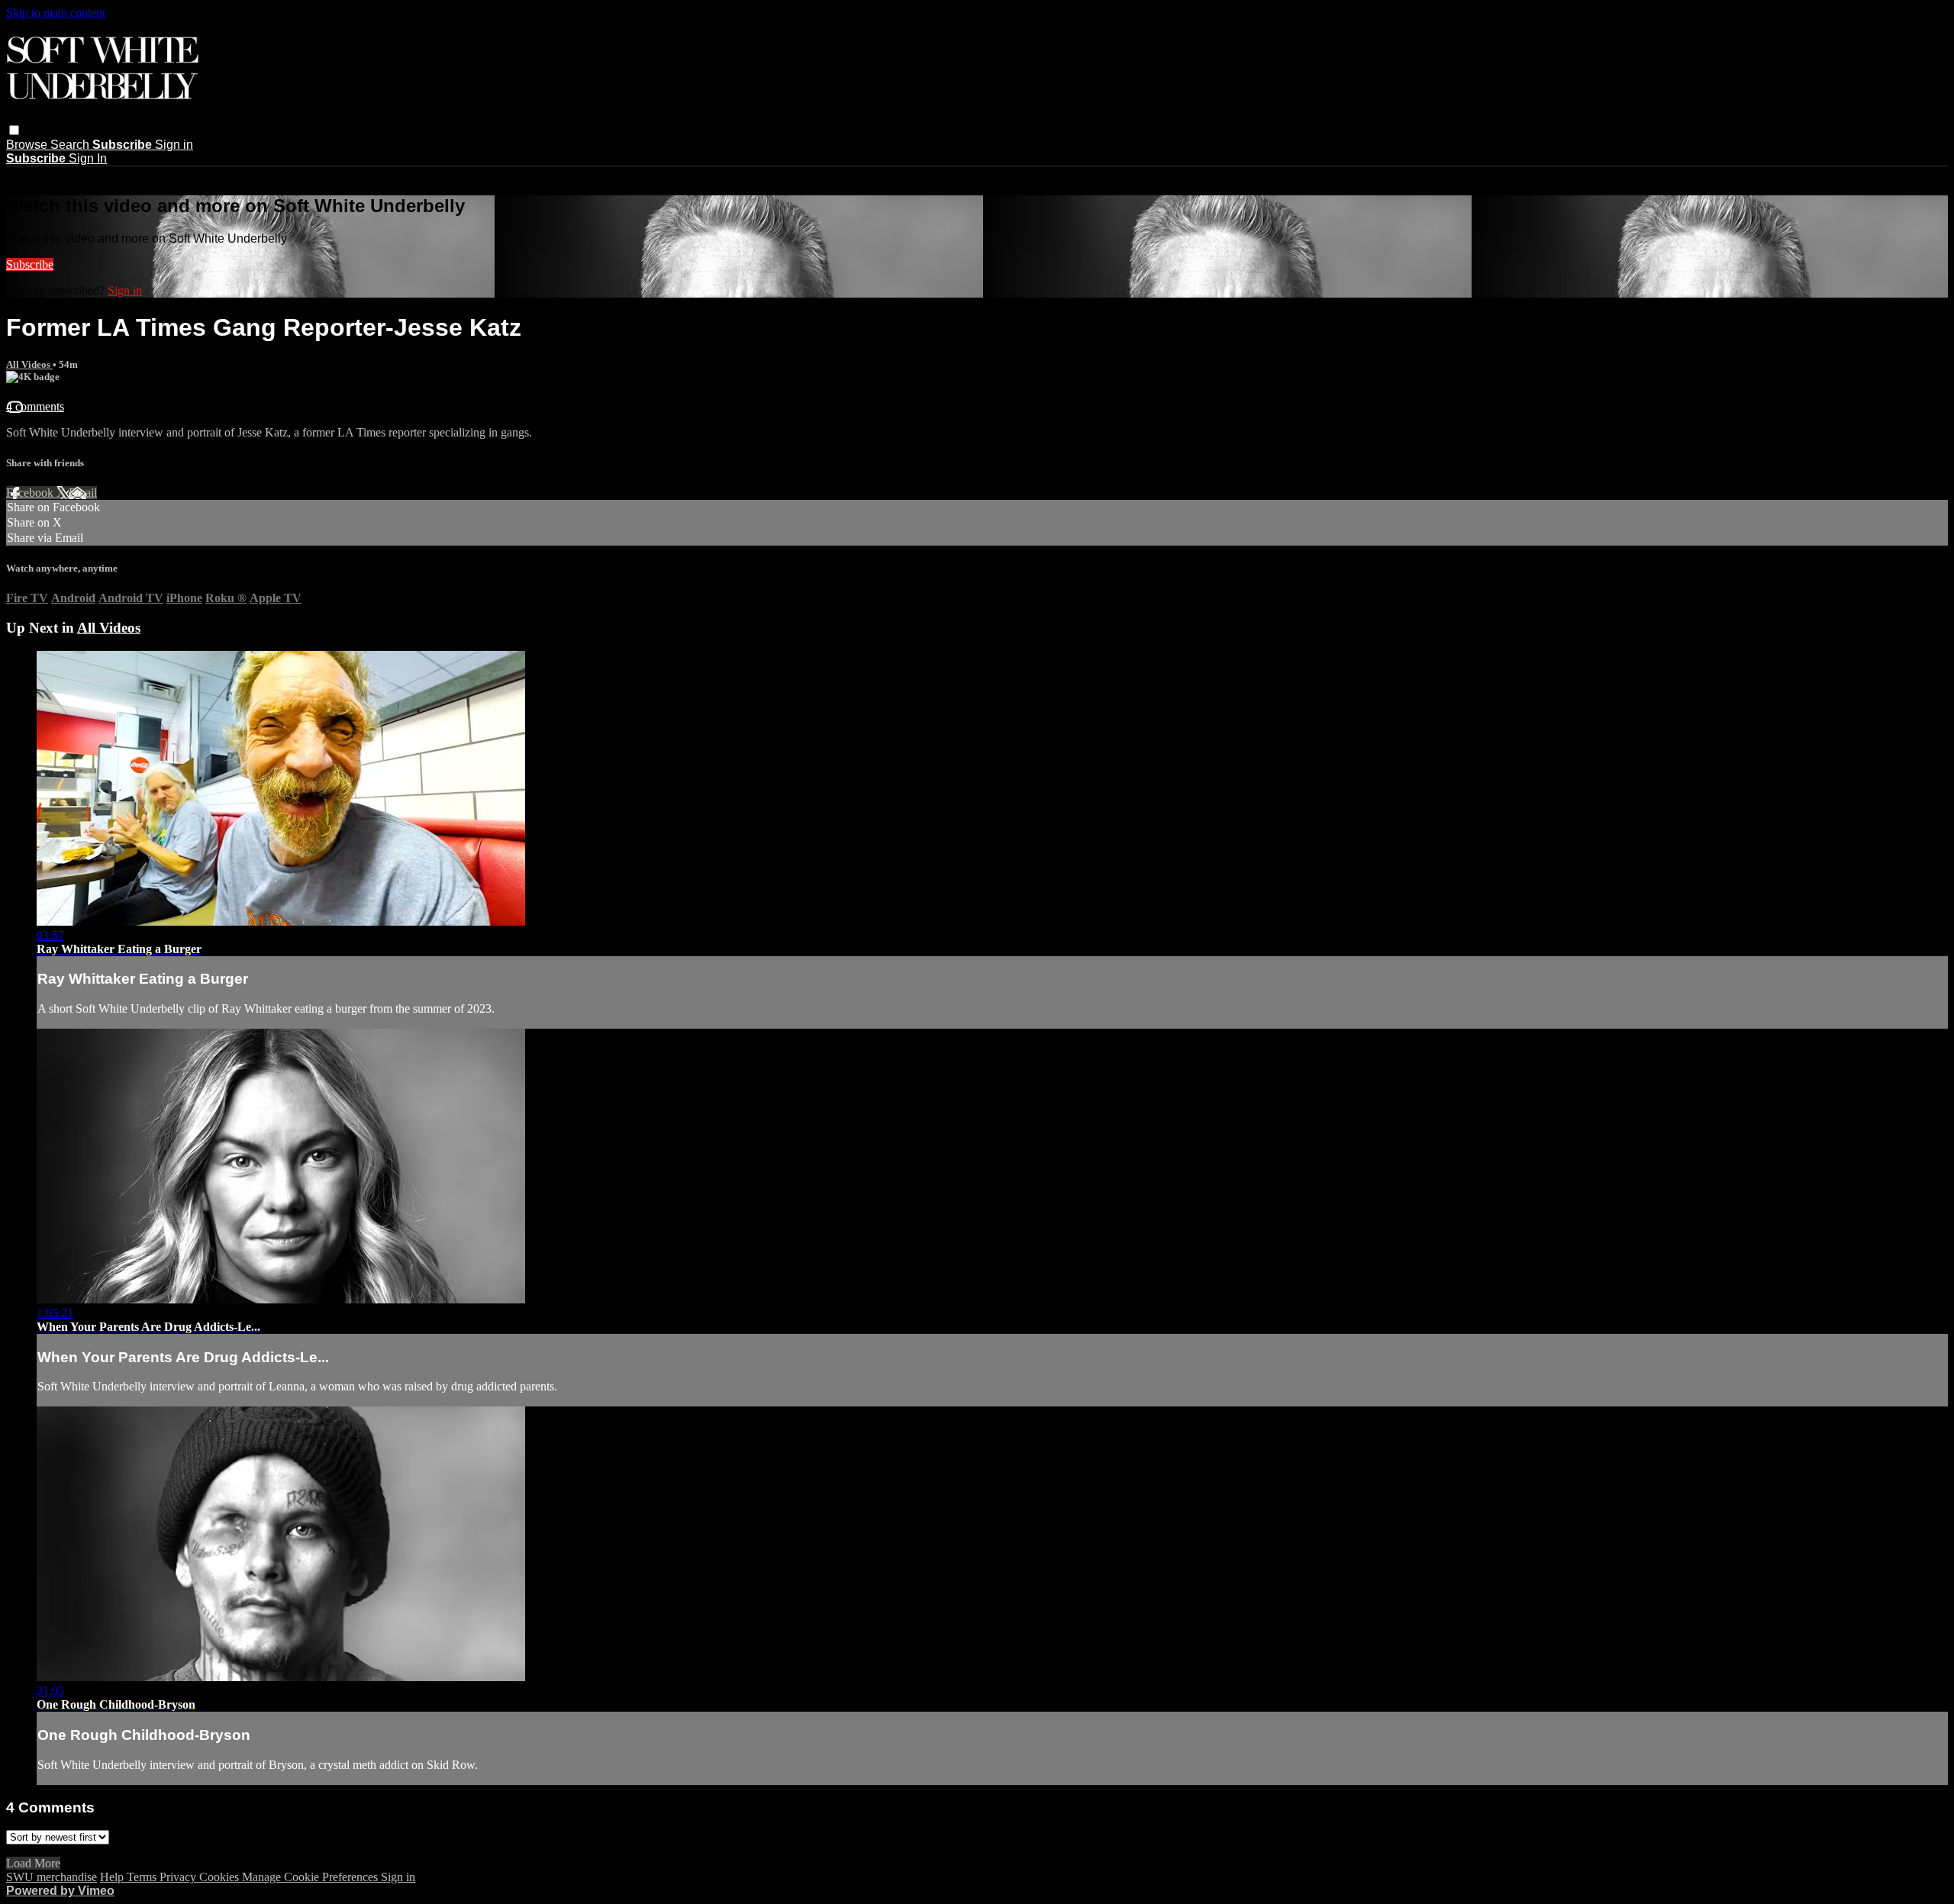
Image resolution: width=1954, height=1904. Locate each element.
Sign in (174, 145)
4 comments (35, 406)
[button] (14, 130)
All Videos (29, 364)
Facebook (31, 493)
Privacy (179, 1877)
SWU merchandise (52, 1877)
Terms (143, 1877)
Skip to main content (56, 13)
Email (83, 493)
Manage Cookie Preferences (311, 1877)
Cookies (221, 1877)
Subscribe (30, 264)
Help (113, 1877)
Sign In (88, 158)
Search (71, 145)
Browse (28, 145)
